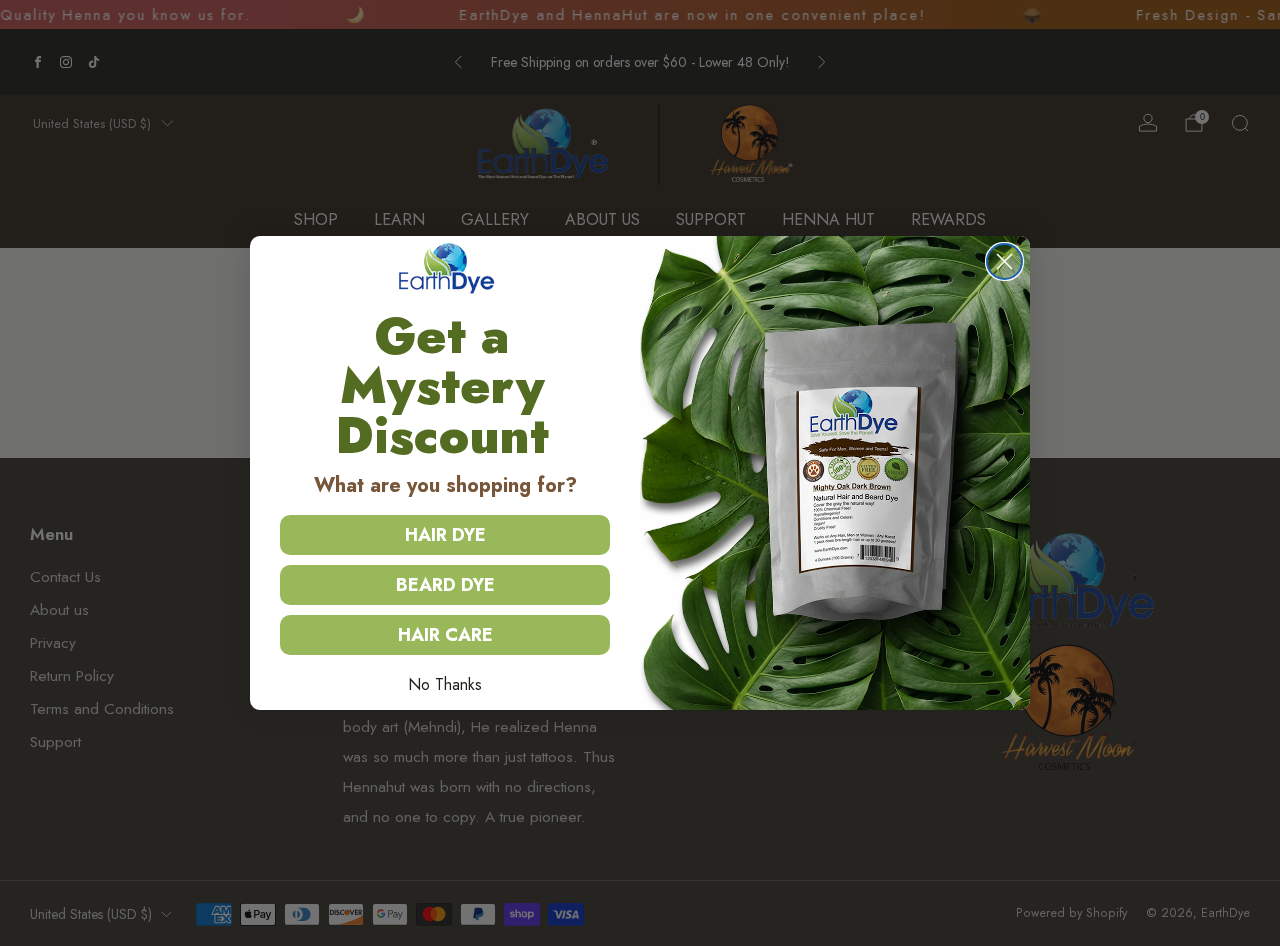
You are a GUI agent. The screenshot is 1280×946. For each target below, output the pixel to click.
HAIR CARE (445, 635)
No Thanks (445, 684)
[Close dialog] (1004, 261)
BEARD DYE (445, 585)
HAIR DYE (445, 535)
